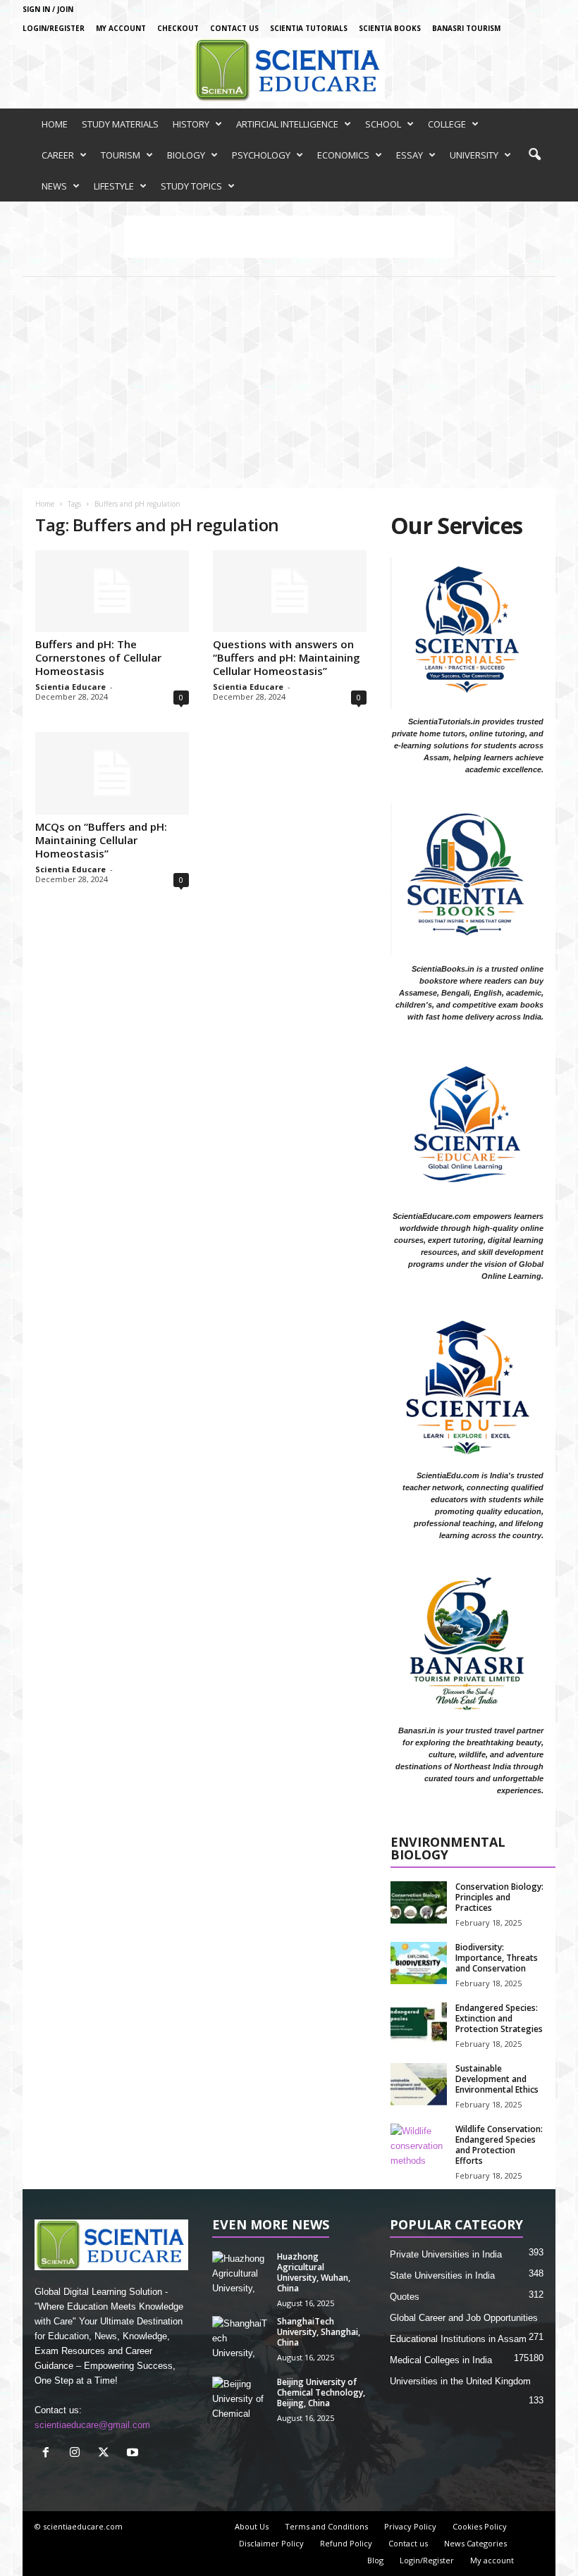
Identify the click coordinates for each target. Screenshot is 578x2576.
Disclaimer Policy (271, 2543)
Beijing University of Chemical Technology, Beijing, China (321, 2392)
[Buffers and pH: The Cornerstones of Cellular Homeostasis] (112, 591)
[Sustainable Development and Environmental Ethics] (419, 2084)
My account (121, 28)
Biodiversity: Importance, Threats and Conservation (497, 1958)
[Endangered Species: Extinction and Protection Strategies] (419, 2024)
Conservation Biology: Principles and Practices (499, 1897)
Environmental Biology (448, 1849)
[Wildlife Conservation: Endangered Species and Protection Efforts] (419, 2145)
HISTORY (191, 124)
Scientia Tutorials (309, 28)
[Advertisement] (289, 383)
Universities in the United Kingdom (460, 2381)
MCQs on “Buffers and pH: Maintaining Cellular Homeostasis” (101, 840)
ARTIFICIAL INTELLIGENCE (287, 124)
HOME (55, 124)
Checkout (178, 28)
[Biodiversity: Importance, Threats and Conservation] (419, 1963)
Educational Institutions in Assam (458, 2339)
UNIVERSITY (474, 155)
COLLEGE (447, 124)
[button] (534, 155)
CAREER (58, 155)
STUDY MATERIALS (120, 124)
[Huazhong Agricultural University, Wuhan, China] (240, 2272)
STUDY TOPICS (191, 186)
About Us (252, 2526)
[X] (107, 2454)
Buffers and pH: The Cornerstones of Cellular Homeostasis (98, 657)
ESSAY (410, 155)
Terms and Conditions (326, 2526)
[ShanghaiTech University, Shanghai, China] (240, 2337)
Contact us (234, 28)
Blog (375, 2560)
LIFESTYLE (114, 186)
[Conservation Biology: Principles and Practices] (419, 1902)
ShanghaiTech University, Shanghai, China (319, 2332)
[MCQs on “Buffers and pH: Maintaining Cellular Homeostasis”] (112, 773)
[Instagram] (78, 2454)
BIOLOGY (186, 155)
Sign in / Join (48, 9)
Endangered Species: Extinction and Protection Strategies (499, 2018)
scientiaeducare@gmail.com (92, 2425)
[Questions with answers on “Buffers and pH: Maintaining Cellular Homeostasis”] (290, 591)
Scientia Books (390, 28)
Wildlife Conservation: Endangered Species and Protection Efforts (499, 2145)
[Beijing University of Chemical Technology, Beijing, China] (240, 2398)
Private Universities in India (446, 2254)
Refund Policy (346, 2543)
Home (45, 504)
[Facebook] (49, 2454)
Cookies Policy (480, 2526)
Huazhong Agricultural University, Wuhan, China (314, 2272)
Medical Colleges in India (441, 2360)
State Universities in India (442, 2275)
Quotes (405, 2297)
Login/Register (54, 28)
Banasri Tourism (466, 28)
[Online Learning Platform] (289, 70)
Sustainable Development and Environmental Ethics (497, 2079)
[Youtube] (134, 2454)
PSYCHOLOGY (261, 155)
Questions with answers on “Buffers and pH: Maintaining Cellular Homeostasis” (287, 657)
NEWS (54, 186)
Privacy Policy (410, 2526)
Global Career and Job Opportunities (464, 2318)
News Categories (475, 2543)
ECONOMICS (343, 155)
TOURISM (121, 155)
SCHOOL (383, 124)
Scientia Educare (70, 687)
